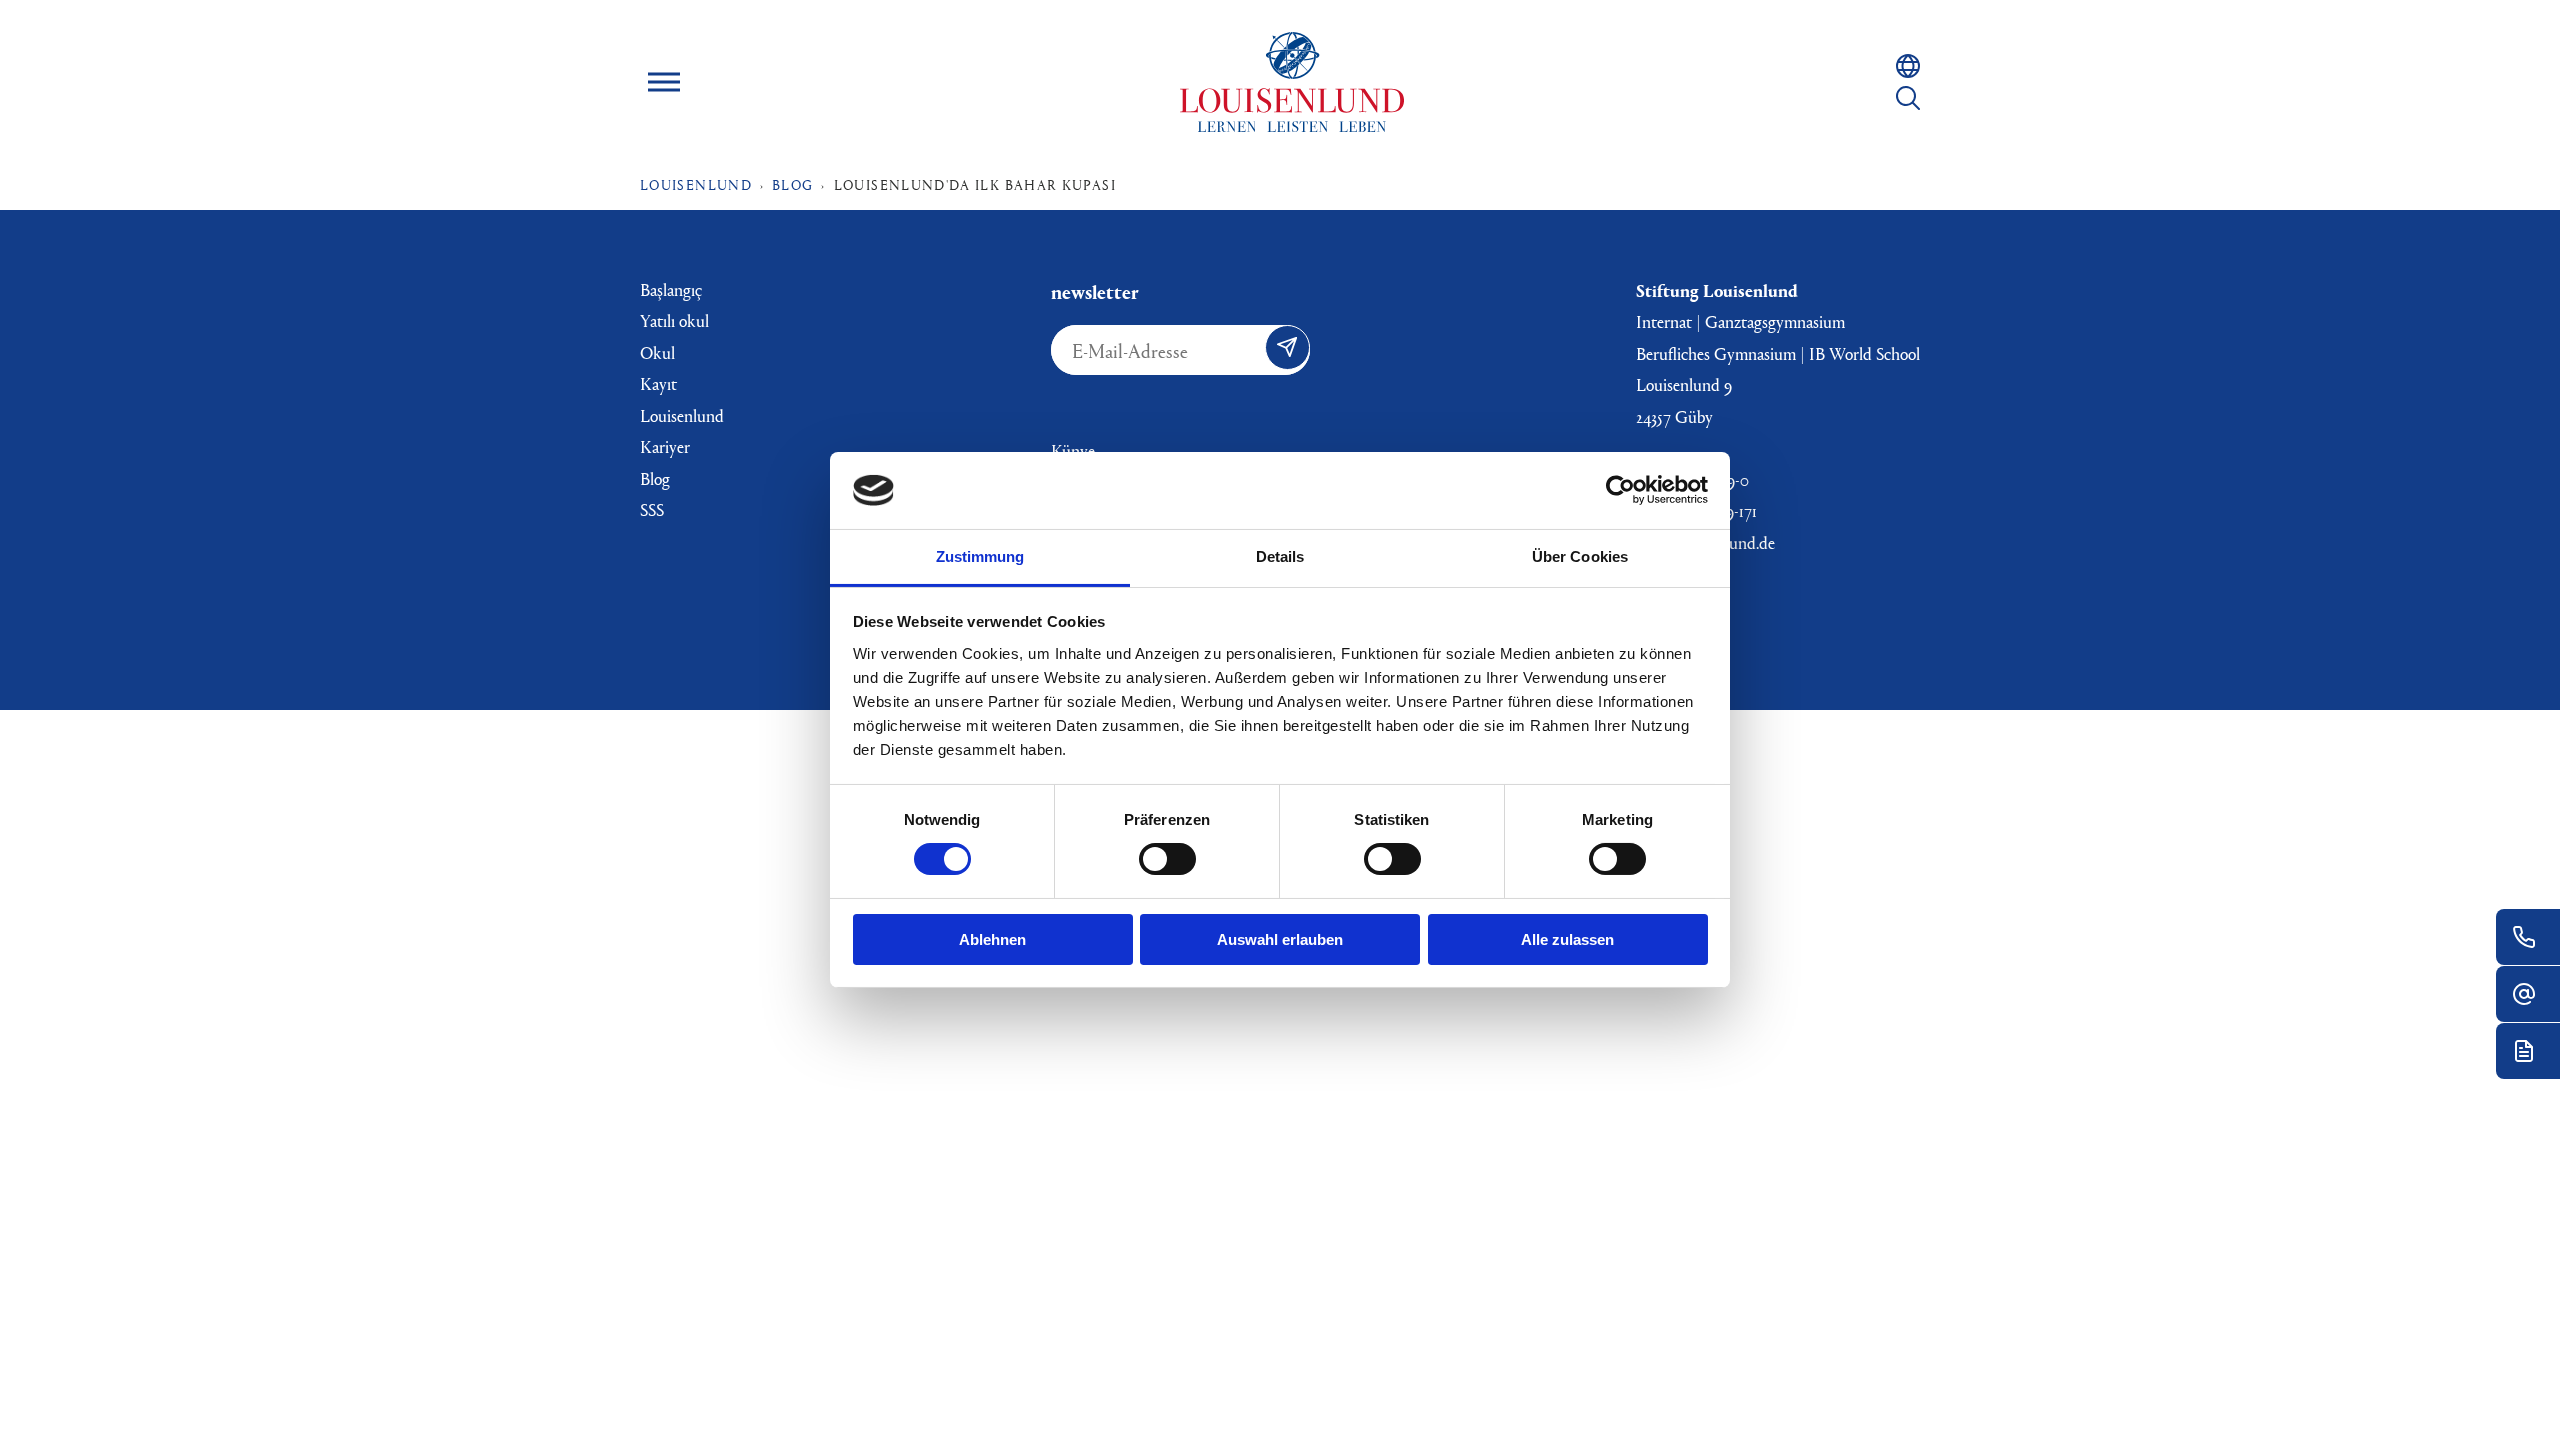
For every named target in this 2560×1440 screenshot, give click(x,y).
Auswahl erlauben (1280, 939)
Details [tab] (1280, 556)
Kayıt (658, 383)
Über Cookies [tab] (1580, 556)
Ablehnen (992, 939)
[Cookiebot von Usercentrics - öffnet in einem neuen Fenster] (1620, 490)
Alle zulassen (1567, 939)
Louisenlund (1292, 82)
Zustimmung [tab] (980, 556)
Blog (655, 478)
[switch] (1167, 859)
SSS (652, 509)
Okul (657, 352)
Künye (1073, 450)
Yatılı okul (674, 320)
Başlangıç (671, 289)
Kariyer (665, 446)
